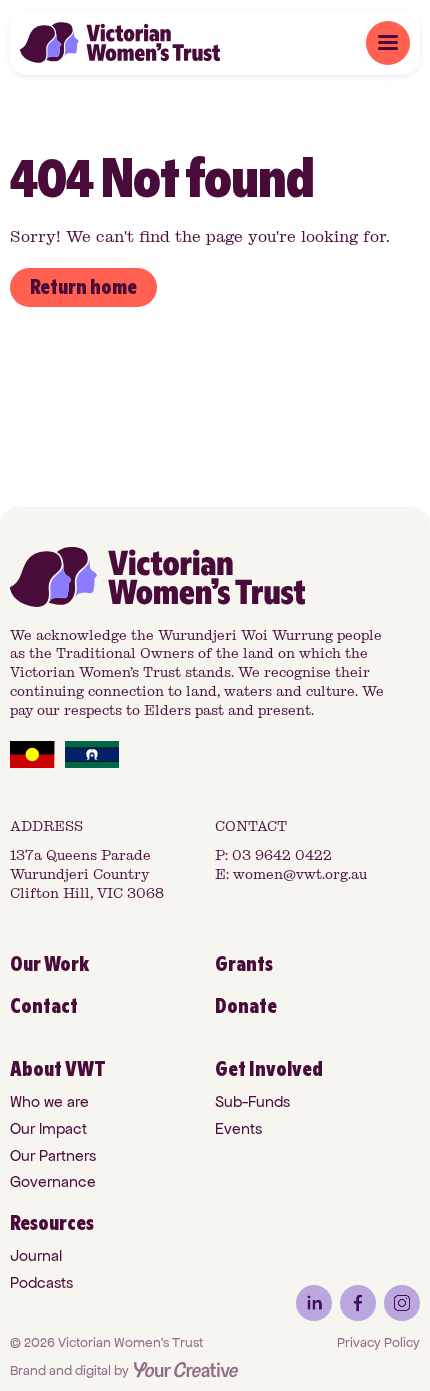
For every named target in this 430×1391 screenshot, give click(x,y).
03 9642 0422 (282, 855)
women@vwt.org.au (300, 874)
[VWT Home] (120, 42)
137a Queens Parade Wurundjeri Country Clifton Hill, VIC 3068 (87, 874)
